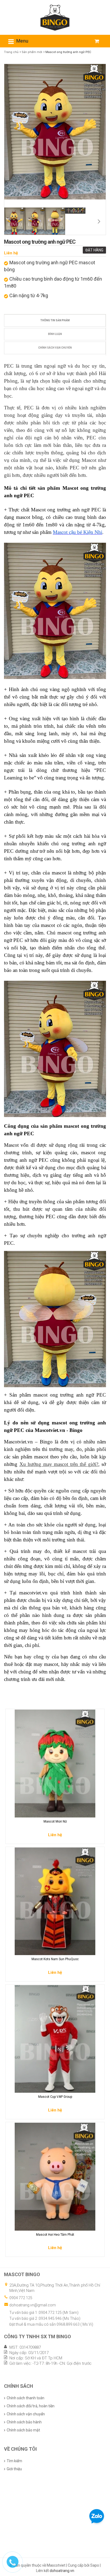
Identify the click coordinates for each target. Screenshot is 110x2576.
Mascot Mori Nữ (55, 1821)
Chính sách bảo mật (23, 2430)
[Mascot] (55, 17)
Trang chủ (11, 52)
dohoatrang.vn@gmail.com (33, 2305)
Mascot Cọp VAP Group (55, 2097)
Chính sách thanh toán (25, 2398)
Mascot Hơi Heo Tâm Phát (55, 2235)
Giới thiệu (14, 2469)
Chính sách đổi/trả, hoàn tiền (31, 2406)
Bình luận (55, 334)
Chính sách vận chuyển (55, 348)
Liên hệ (11, 253)
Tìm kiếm (14, 2461)
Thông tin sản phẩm (55, 320)
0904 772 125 (21, 2298)
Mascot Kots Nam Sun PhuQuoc (55, 1959)
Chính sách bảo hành (24, 2422)
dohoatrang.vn (62, 2571)
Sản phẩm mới (32, 52)
